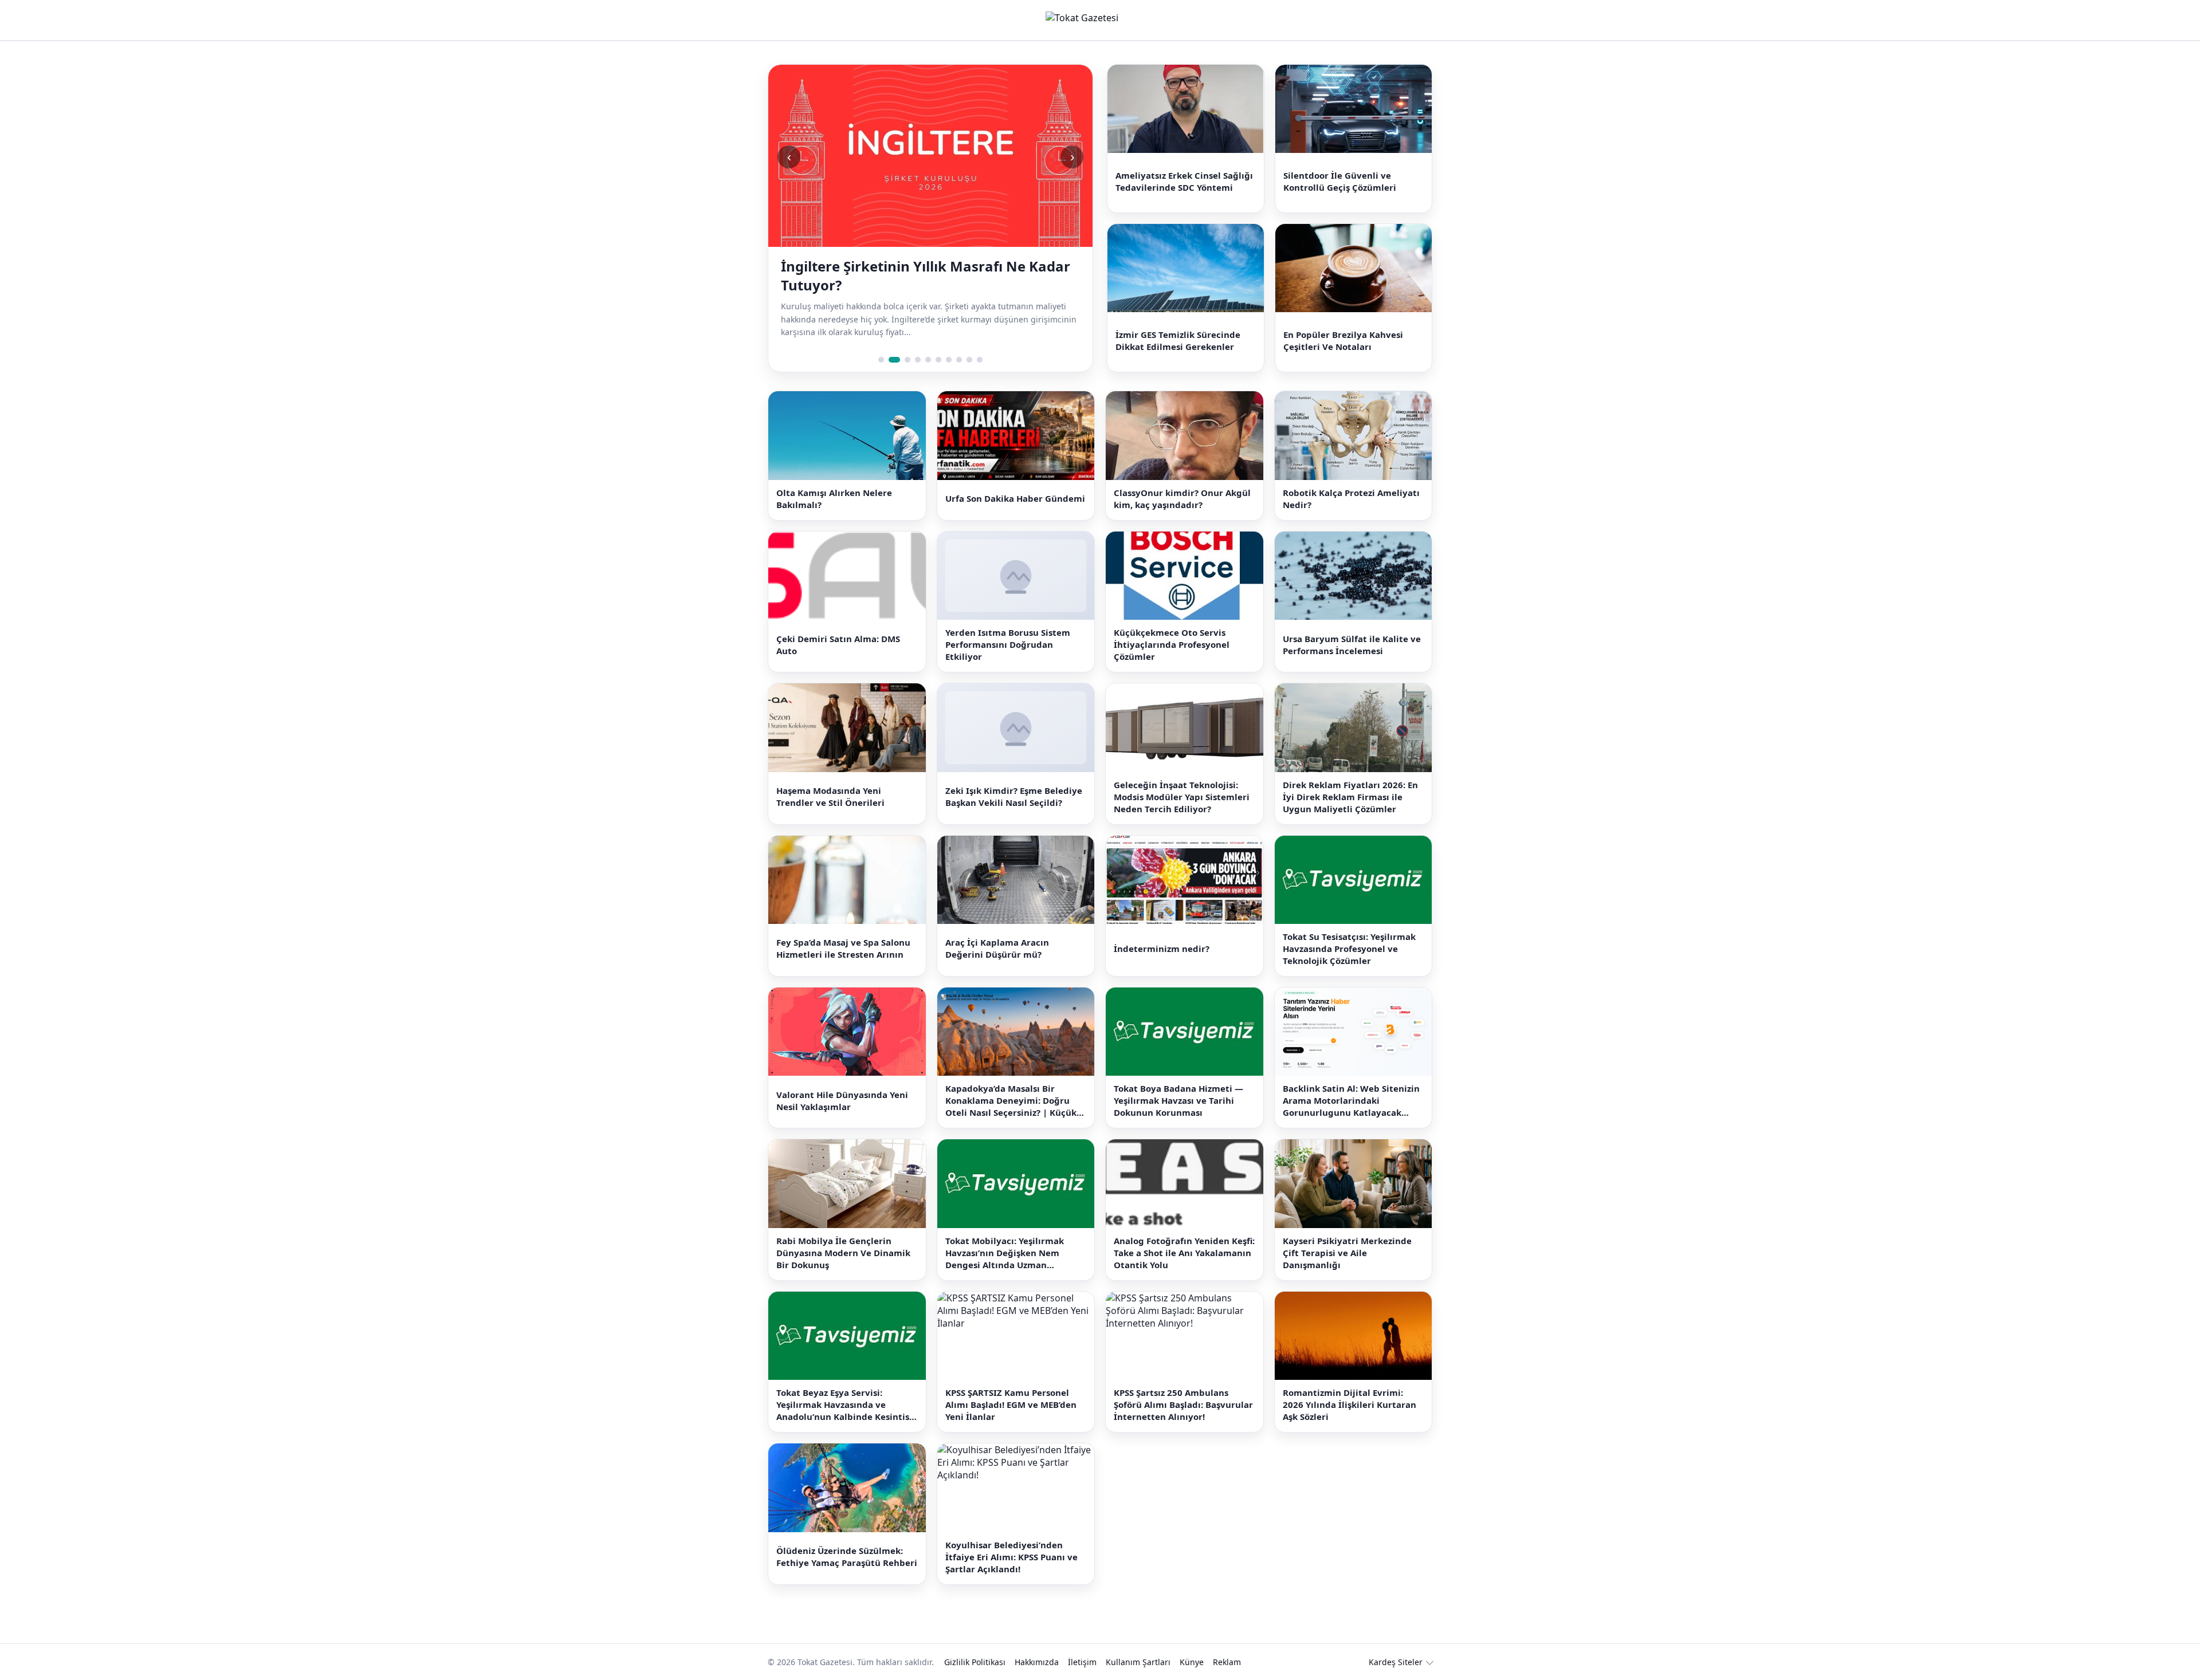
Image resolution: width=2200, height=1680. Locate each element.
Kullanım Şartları (1138, 1662)
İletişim (1082, 1662)
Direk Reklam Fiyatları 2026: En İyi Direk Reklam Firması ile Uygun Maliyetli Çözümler (1350, 797)
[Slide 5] (928, 360)
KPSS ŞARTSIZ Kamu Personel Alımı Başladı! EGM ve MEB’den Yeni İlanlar (1011, 1404)
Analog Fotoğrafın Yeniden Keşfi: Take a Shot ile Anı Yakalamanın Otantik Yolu (1184, 1253)
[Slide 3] (905, 360)
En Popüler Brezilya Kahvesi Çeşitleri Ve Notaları (1343, 341)
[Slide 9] (969, 360)
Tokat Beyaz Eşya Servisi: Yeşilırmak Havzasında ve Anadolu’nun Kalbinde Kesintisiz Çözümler (846, 1405)
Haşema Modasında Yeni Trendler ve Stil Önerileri (830, 796)
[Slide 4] (918, 360)
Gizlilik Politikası (975, 1662)
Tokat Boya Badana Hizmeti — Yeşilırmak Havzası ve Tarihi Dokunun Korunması (1178, 1100)
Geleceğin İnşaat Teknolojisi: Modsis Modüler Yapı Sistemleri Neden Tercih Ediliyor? (1182, 797)
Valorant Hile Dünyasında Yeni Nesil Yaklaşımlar (842, 1101)
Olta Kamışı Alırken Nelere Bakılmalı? (834, 499)
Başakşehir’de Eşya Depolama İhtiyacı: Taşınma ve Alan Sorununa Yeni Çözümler (923, 276)
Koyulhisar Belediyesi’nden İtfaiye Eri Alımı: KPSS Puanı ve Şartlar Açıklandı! (1011, 1557)
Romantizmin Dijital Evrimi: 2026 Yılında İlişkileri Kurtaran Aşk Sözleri (1350, 1404)
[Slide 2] (891, 360)
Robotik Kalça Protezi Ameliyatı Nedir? (1351, 499)
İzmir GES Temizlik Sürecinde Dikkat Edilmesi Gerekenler (1178, 341)
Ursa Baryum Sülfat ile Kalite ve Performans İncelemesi (1352, 645)
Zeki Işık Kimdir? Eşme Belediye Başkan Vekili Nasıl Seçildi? (1014, 796)
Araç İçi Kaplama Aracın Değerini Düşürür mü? (997, 948)
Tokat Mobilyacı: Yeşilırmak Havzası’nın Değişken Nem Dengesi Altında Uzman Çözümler (1005, 1253)
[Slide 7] (949, 360)
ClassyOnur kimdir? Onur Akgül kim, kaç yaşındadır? (1182, 499)
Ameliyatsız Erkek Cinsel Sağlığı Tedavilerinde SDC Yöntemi (1184, 181)
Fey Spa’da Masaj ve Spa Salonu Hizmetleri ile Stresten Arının (843, 948)
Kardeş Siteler (1396, 1662)
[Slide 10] (980, 360)
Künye (1192, 1662)
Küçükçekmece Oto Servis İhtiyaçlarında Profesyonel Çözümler (1172, 644)
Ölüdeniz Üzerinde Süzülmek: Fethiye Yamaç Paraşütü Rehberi (847, 1557)
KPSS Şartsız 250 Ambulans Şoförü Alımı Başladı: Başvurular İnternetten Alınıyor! (1183, 1404)
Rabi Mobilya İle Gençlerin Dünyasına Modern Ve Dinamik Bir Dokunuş (843, 1253)
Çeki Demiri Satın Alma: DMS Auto (838, 645)
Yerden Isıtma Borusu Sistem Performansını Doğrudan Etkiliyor (1008, 644)
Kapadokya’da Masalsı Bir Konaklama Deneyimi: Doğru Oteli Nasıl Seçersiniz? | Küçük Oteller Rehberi (1011, 1101)
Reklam (1227, 1662)
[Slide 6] (938, 360)
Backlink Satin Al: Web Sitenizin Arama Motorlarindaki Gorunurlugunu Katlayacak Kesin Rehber (1351, 1101)
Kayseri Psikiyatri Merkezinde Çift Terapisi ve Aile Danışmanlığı (1347, 1253)
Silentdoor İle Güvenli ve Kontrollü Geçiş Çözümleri (1340, 181)
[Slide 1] (881, 360)
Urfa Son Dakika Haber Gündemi (1015, 498)
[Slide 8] (959, 360)
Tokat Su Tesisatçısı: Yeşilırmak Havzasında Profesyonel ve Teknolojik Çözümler (1349, 949)
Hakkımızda (1037, 1662)
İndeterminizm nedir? (1162, 949)
